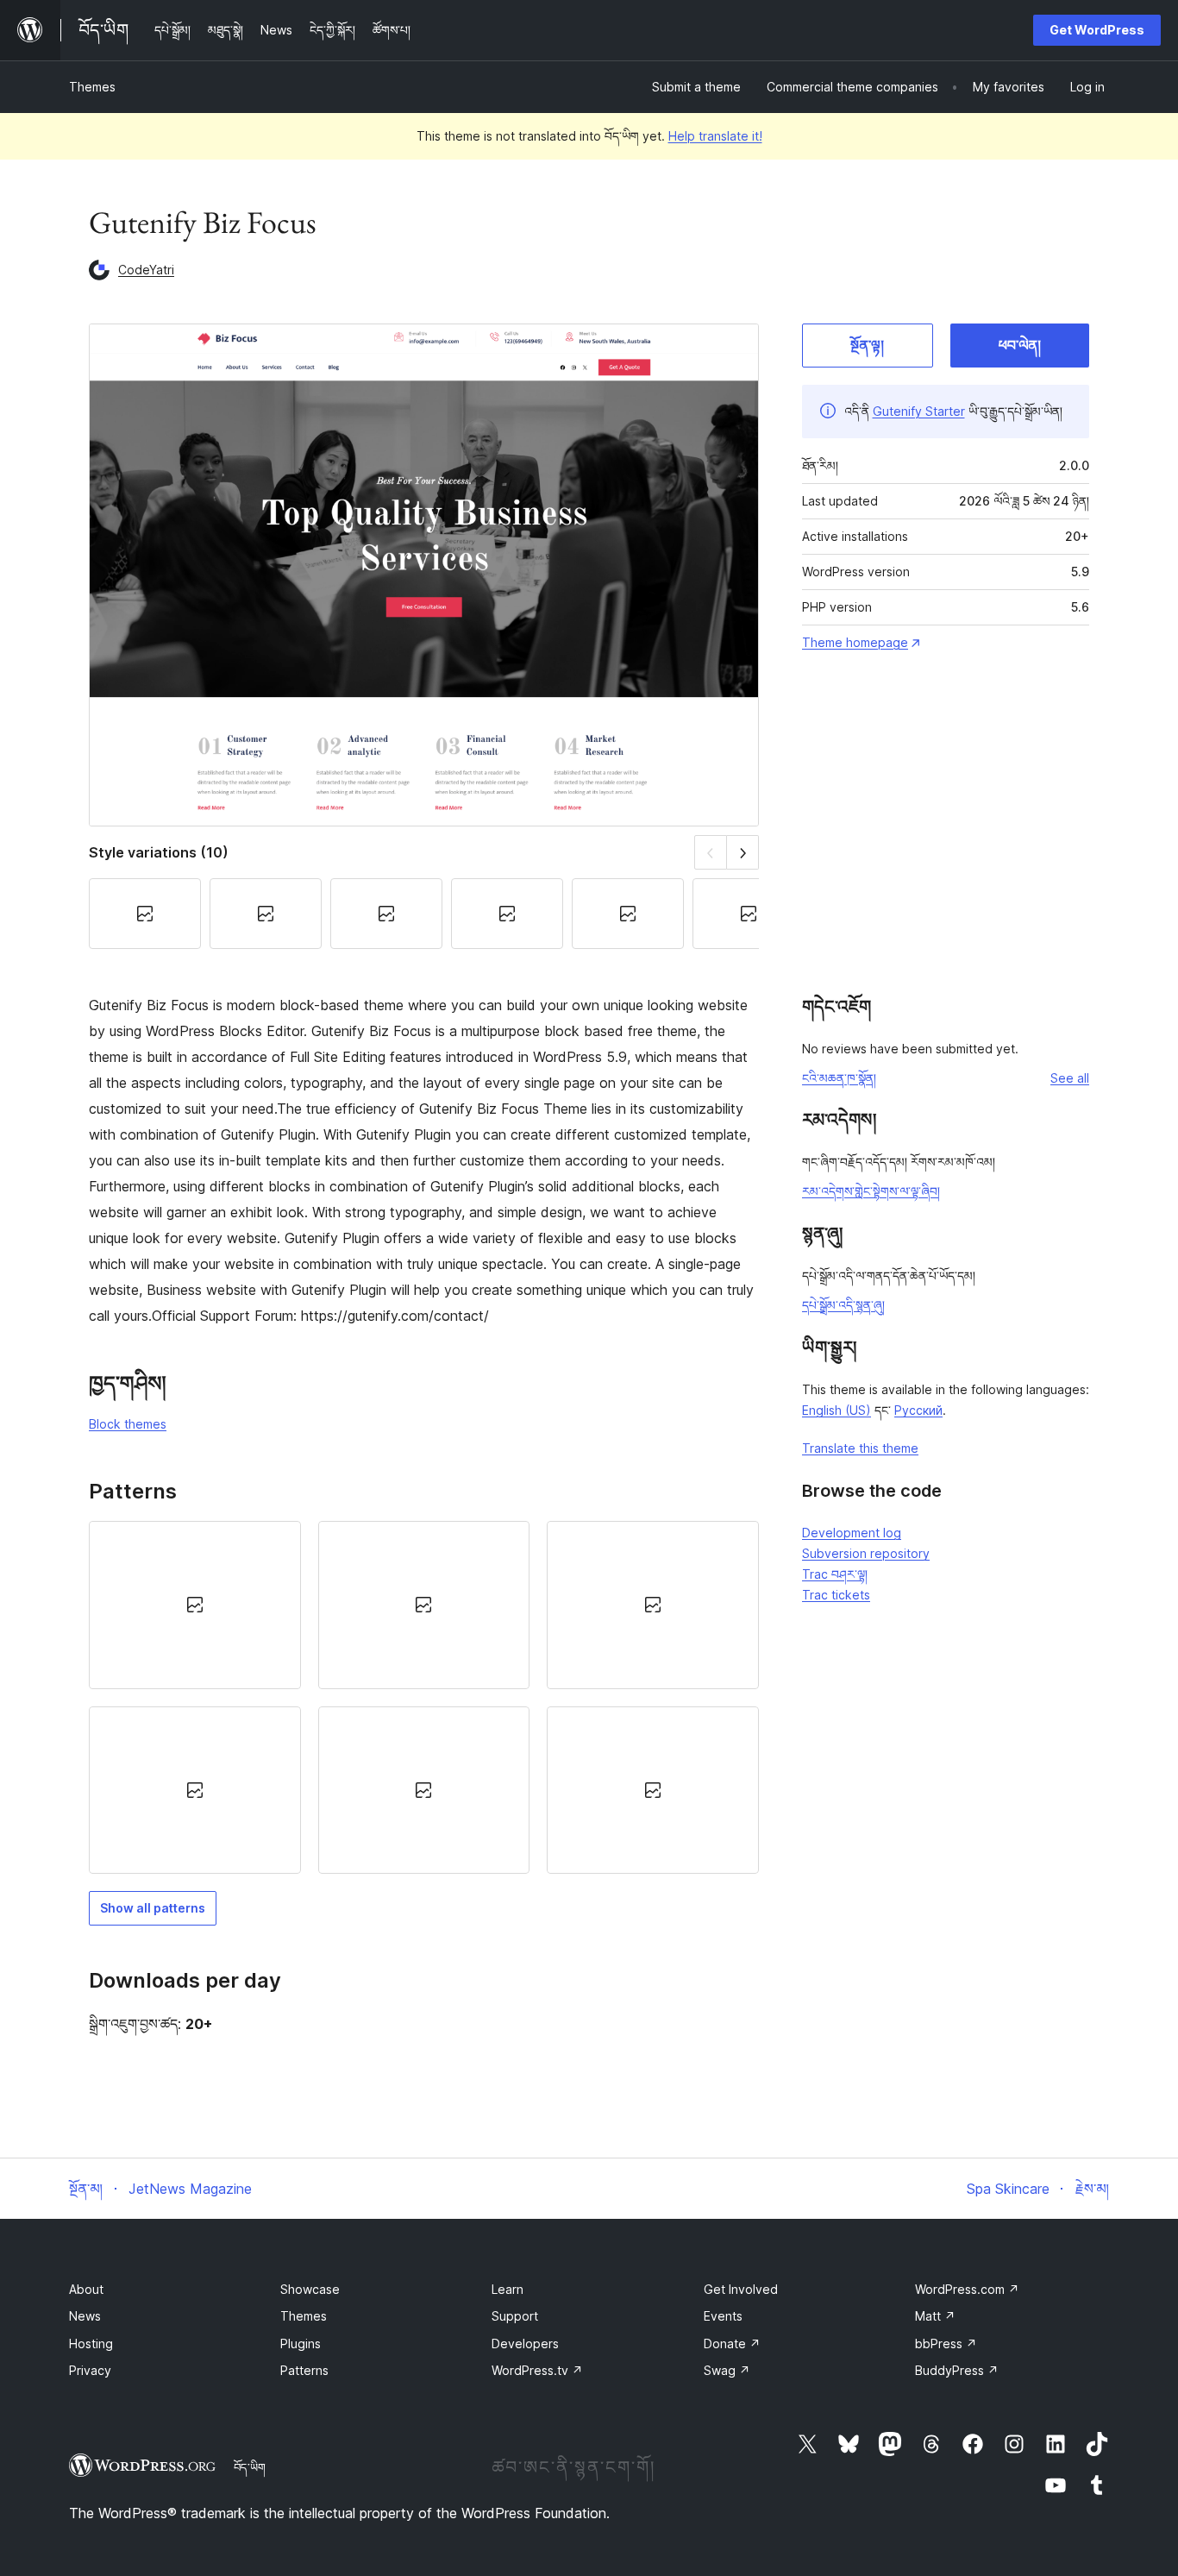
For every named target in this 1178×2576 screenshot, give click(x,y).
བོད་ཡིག (250, 2467)
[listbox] (424, 1697)
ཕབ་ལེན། (1020, 345)
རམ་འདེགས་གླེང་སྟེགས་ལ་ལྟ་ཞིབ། (871, 1191)
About (86, 2289)
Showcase (310, 2289)
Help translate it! (715, 136)
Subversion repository (866, 1553)
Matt (935, 2316)
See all (1070, 1078)
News (85, 2316)
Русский (918, 1410)
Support (515, 2316)
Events (723, 2316)
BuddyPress (957, 2370)
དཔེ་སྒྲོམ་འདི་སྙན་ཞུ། (843, 1305)
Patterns (304, 2370)
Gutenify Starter (919, 411)
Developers (525, 2344)
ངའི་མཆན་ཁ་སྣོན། (839, 1078)
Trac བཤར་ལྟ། (835, 1574)
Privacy (90, 2370)
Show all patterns (153, 1908)
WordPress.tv (537, 2370)
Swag (727, 2370)
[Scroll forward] (743, 852)
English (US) (837, 1410)
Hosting (91, 2344)
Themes (92, 87)
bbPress (946, 2344)
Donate (732, 2344)
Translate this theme (860, 1448)
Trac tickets (836, 1595)
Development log (852, 1533)
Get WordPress (1097, 30)
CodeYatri (146, 270)
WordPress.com (967, 2289)
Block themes (128, 1424)
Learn (508, 2289)
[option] (195, 1605)
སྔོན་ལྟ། (867, 345)
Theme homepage (855, 642)
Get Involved (741, 2289)
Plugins (301, 2344)
